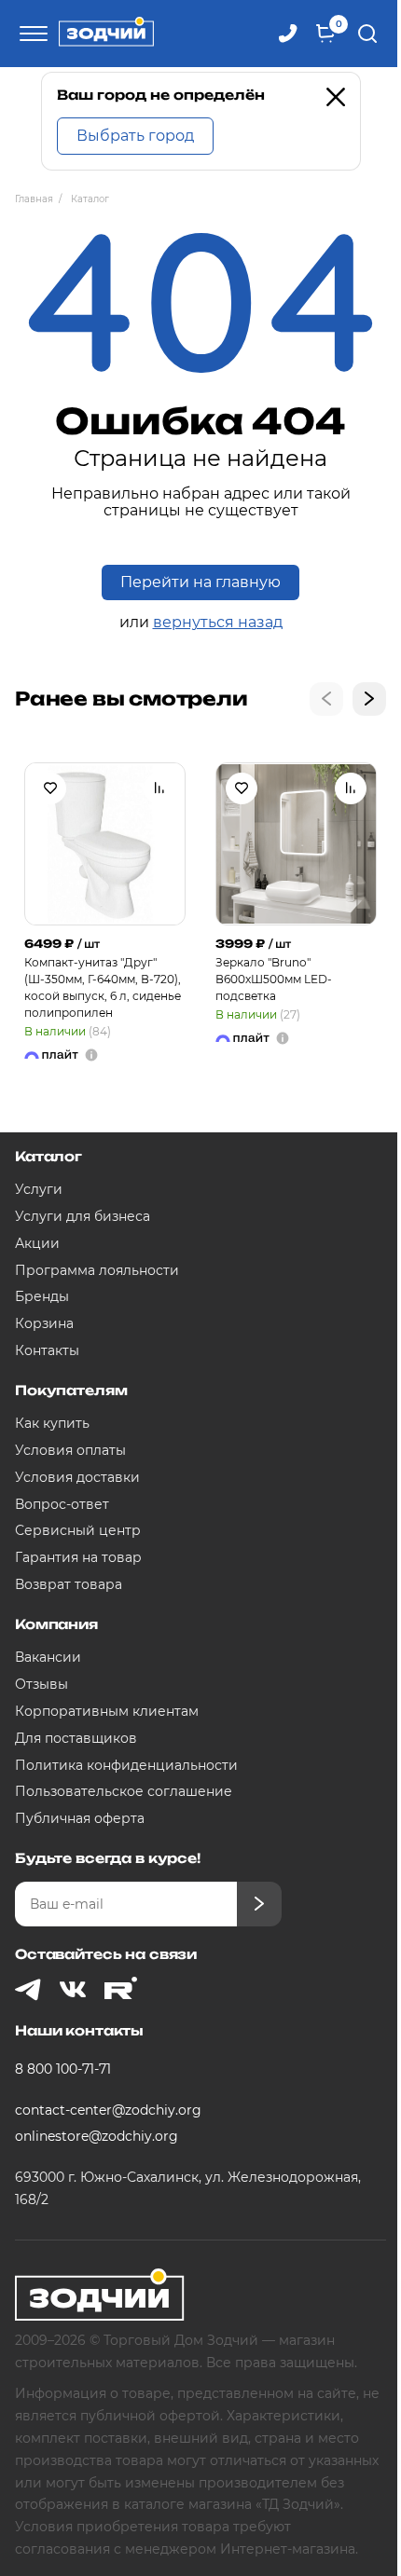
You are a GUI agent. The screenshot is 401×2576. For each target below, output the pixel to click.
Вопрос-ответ (62, 1504)
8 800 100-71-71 (63, 2069)
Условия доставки (77, 1477)
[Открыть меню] (31, 34)
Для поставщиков (76, 1738)
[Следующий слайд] (369, 699)
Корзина (44, 1323)
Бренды (42, 1296)
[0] (325, 34)
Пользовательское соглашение (124, 1791)
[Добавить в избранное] (50, 788)
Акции (37, 1243)
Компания (56, 1624)
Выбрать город (135, 136)
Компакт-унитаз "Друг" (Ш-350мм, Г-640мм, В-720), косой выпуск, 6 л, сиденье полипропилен (103, 987)
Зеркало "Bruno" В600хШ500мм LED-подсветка (274, 979)
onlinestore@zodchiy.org (97, 2136)
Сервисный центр (78, 1530)
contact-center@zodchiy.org (108, 2110)
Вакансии (48, 1657)
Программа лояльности (97, 1270)
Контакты (47, 1350)
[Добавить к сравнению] (159, 788)
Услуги (39, 1189)
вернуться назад (218, 622)
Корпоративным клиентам (107, 1711)
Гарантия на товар (78, 1557)
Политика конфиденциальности (126, 1765)
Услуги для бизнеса (83, 1216)
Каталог (48, 1156)
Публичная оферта (80, 1818)
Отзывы (41, 1684)
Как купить (52, 1423)
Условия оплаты (70, 1450)
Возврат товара (69, 1584)
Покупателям (71, 1390)
